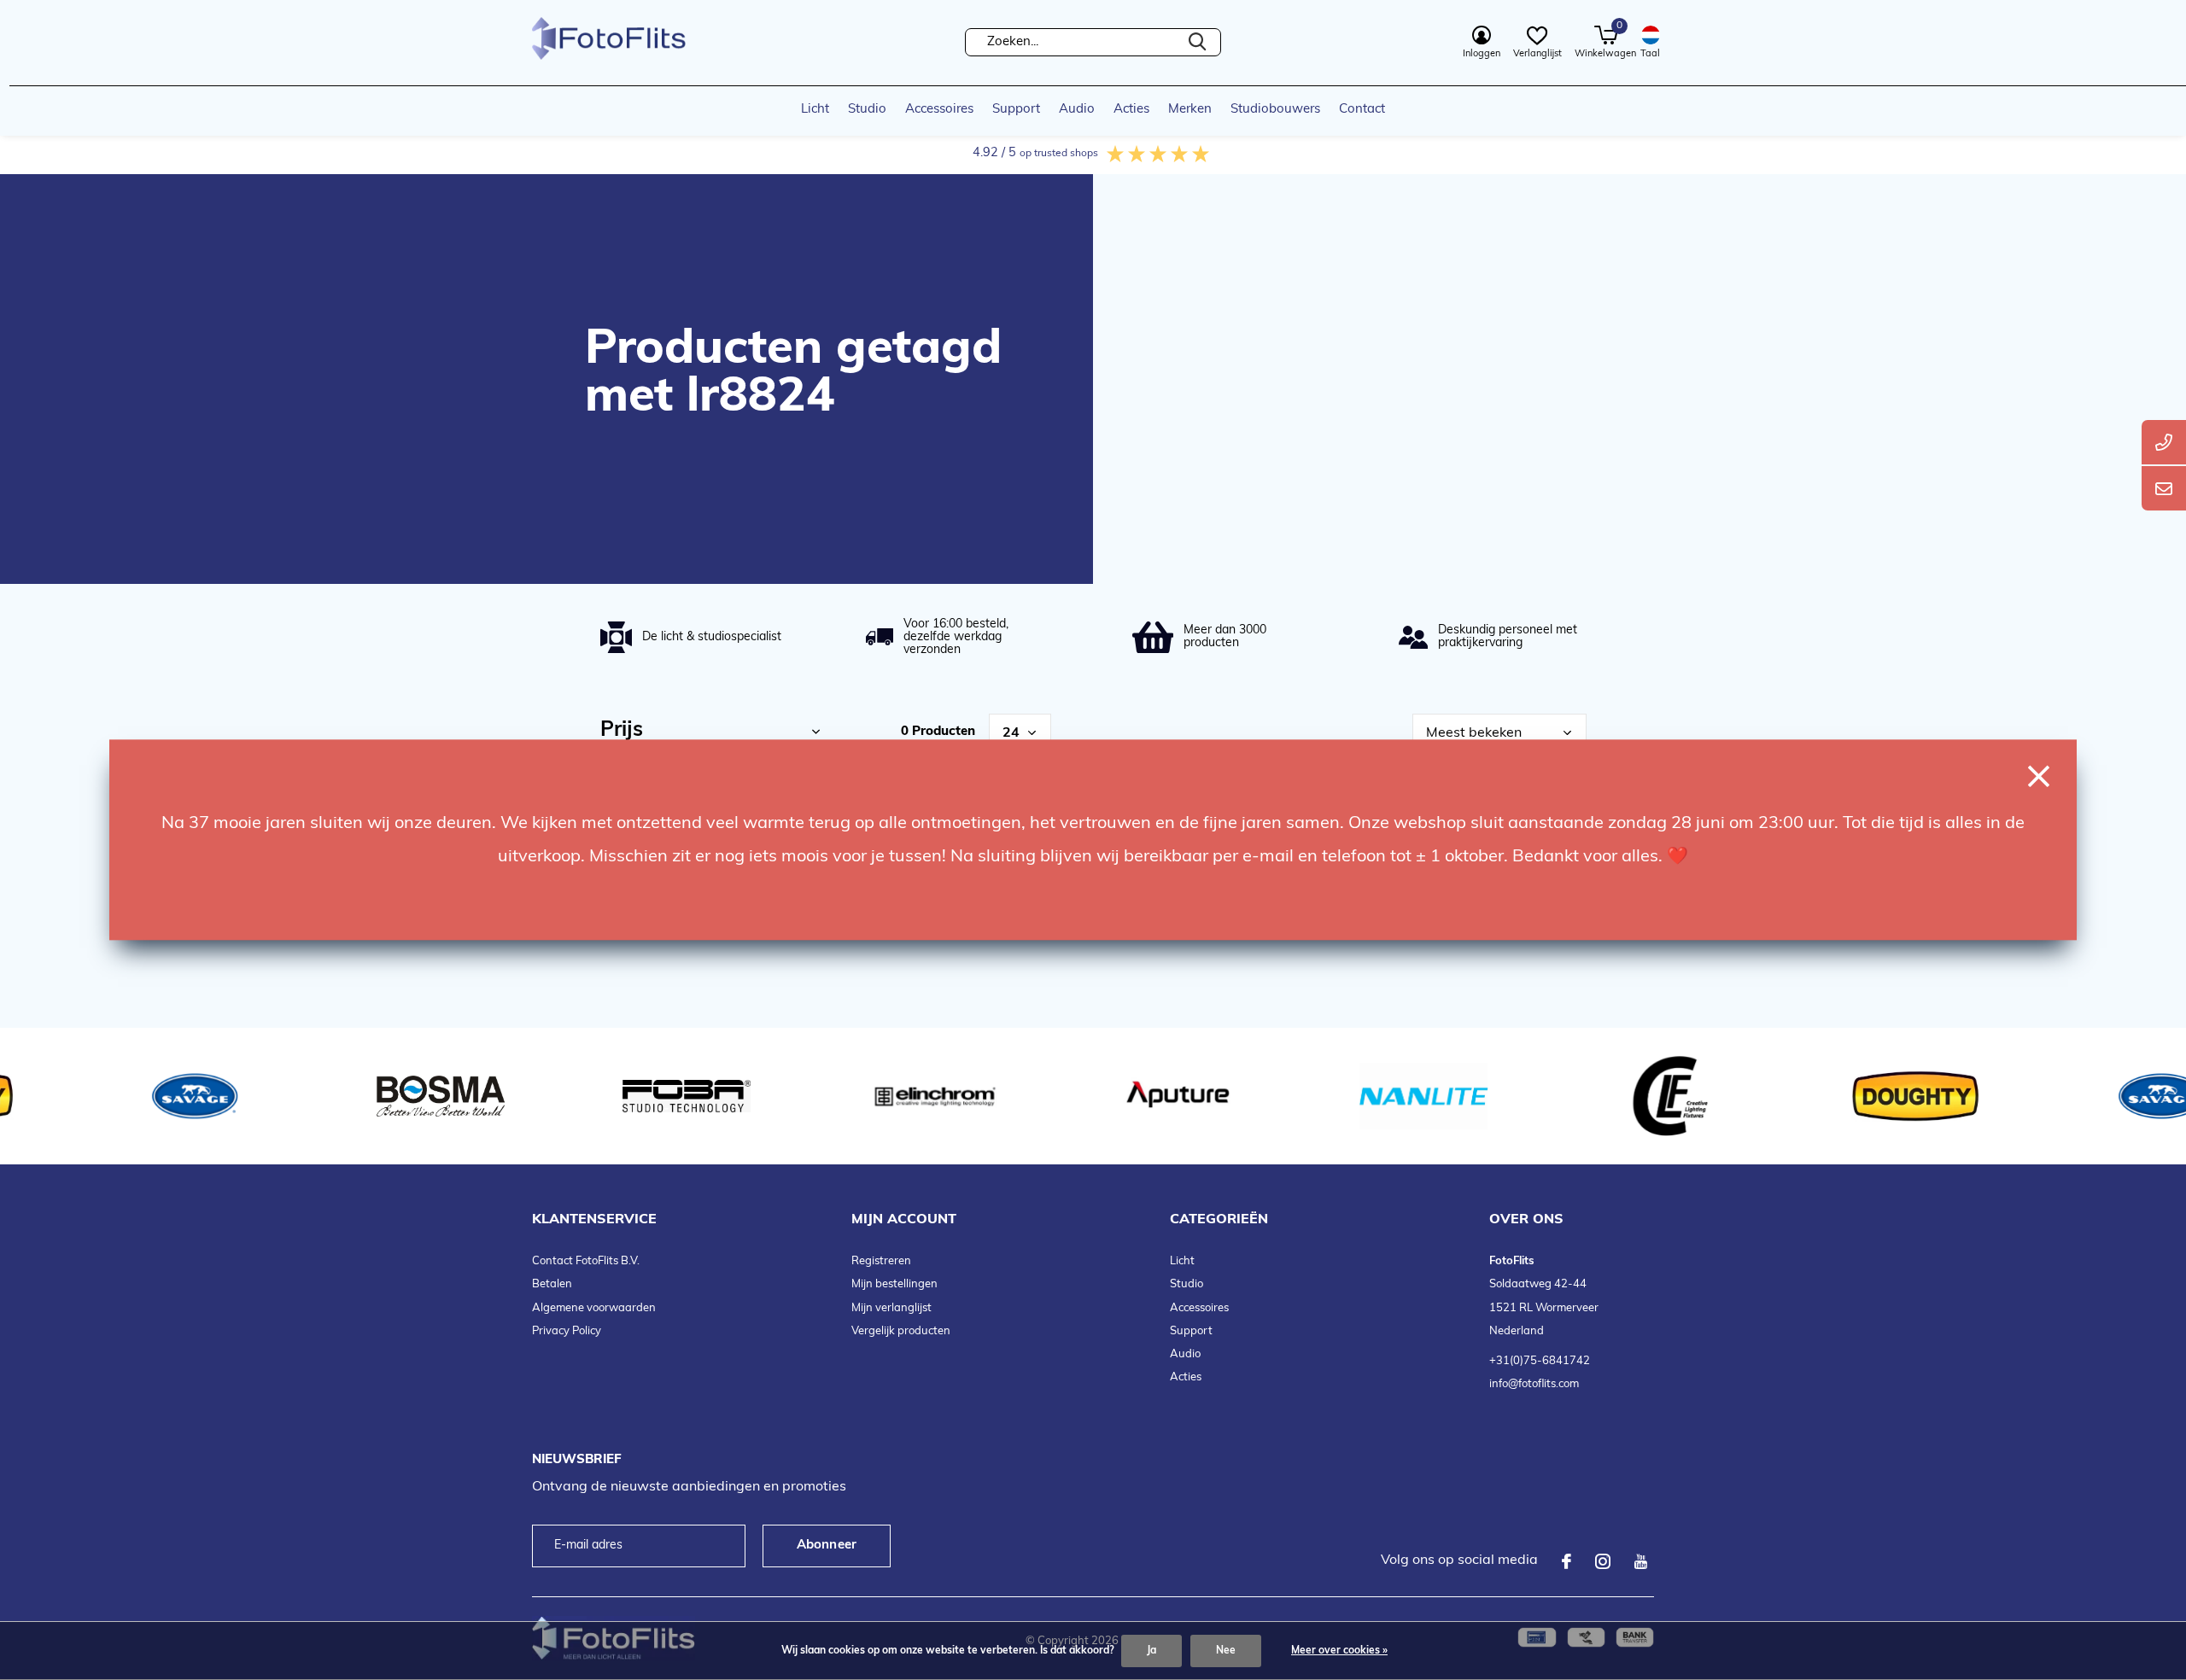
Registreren (881, 1261)
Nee (1226, 1651)
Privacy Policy (567, 1331)
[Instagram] (1603, 1561)
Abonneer (827, 1546)
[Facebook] (1566, 1561)
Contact (1362, 110)
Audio (1077, 110)
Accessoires (939, 110)
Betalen (552, 1284)
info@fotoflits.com (1534, 1384)
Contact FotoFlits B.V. (586, 1261)
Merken (1190, 110)
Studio (867, 110)
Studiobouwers (1275, 110)
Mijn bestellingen (894, 1284)
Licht (815, 110)
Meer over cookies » (1339, 1651)
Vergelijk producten (901, 1331)
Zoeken (1197, 42)
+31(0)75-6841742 (1540, 1361)
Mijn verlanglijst (891, 1308)
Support (1016, 110)
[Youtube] (1641, 1561)
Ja (1151, 1651)
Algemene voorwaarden (594, 1308)
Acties (1131, 110)
